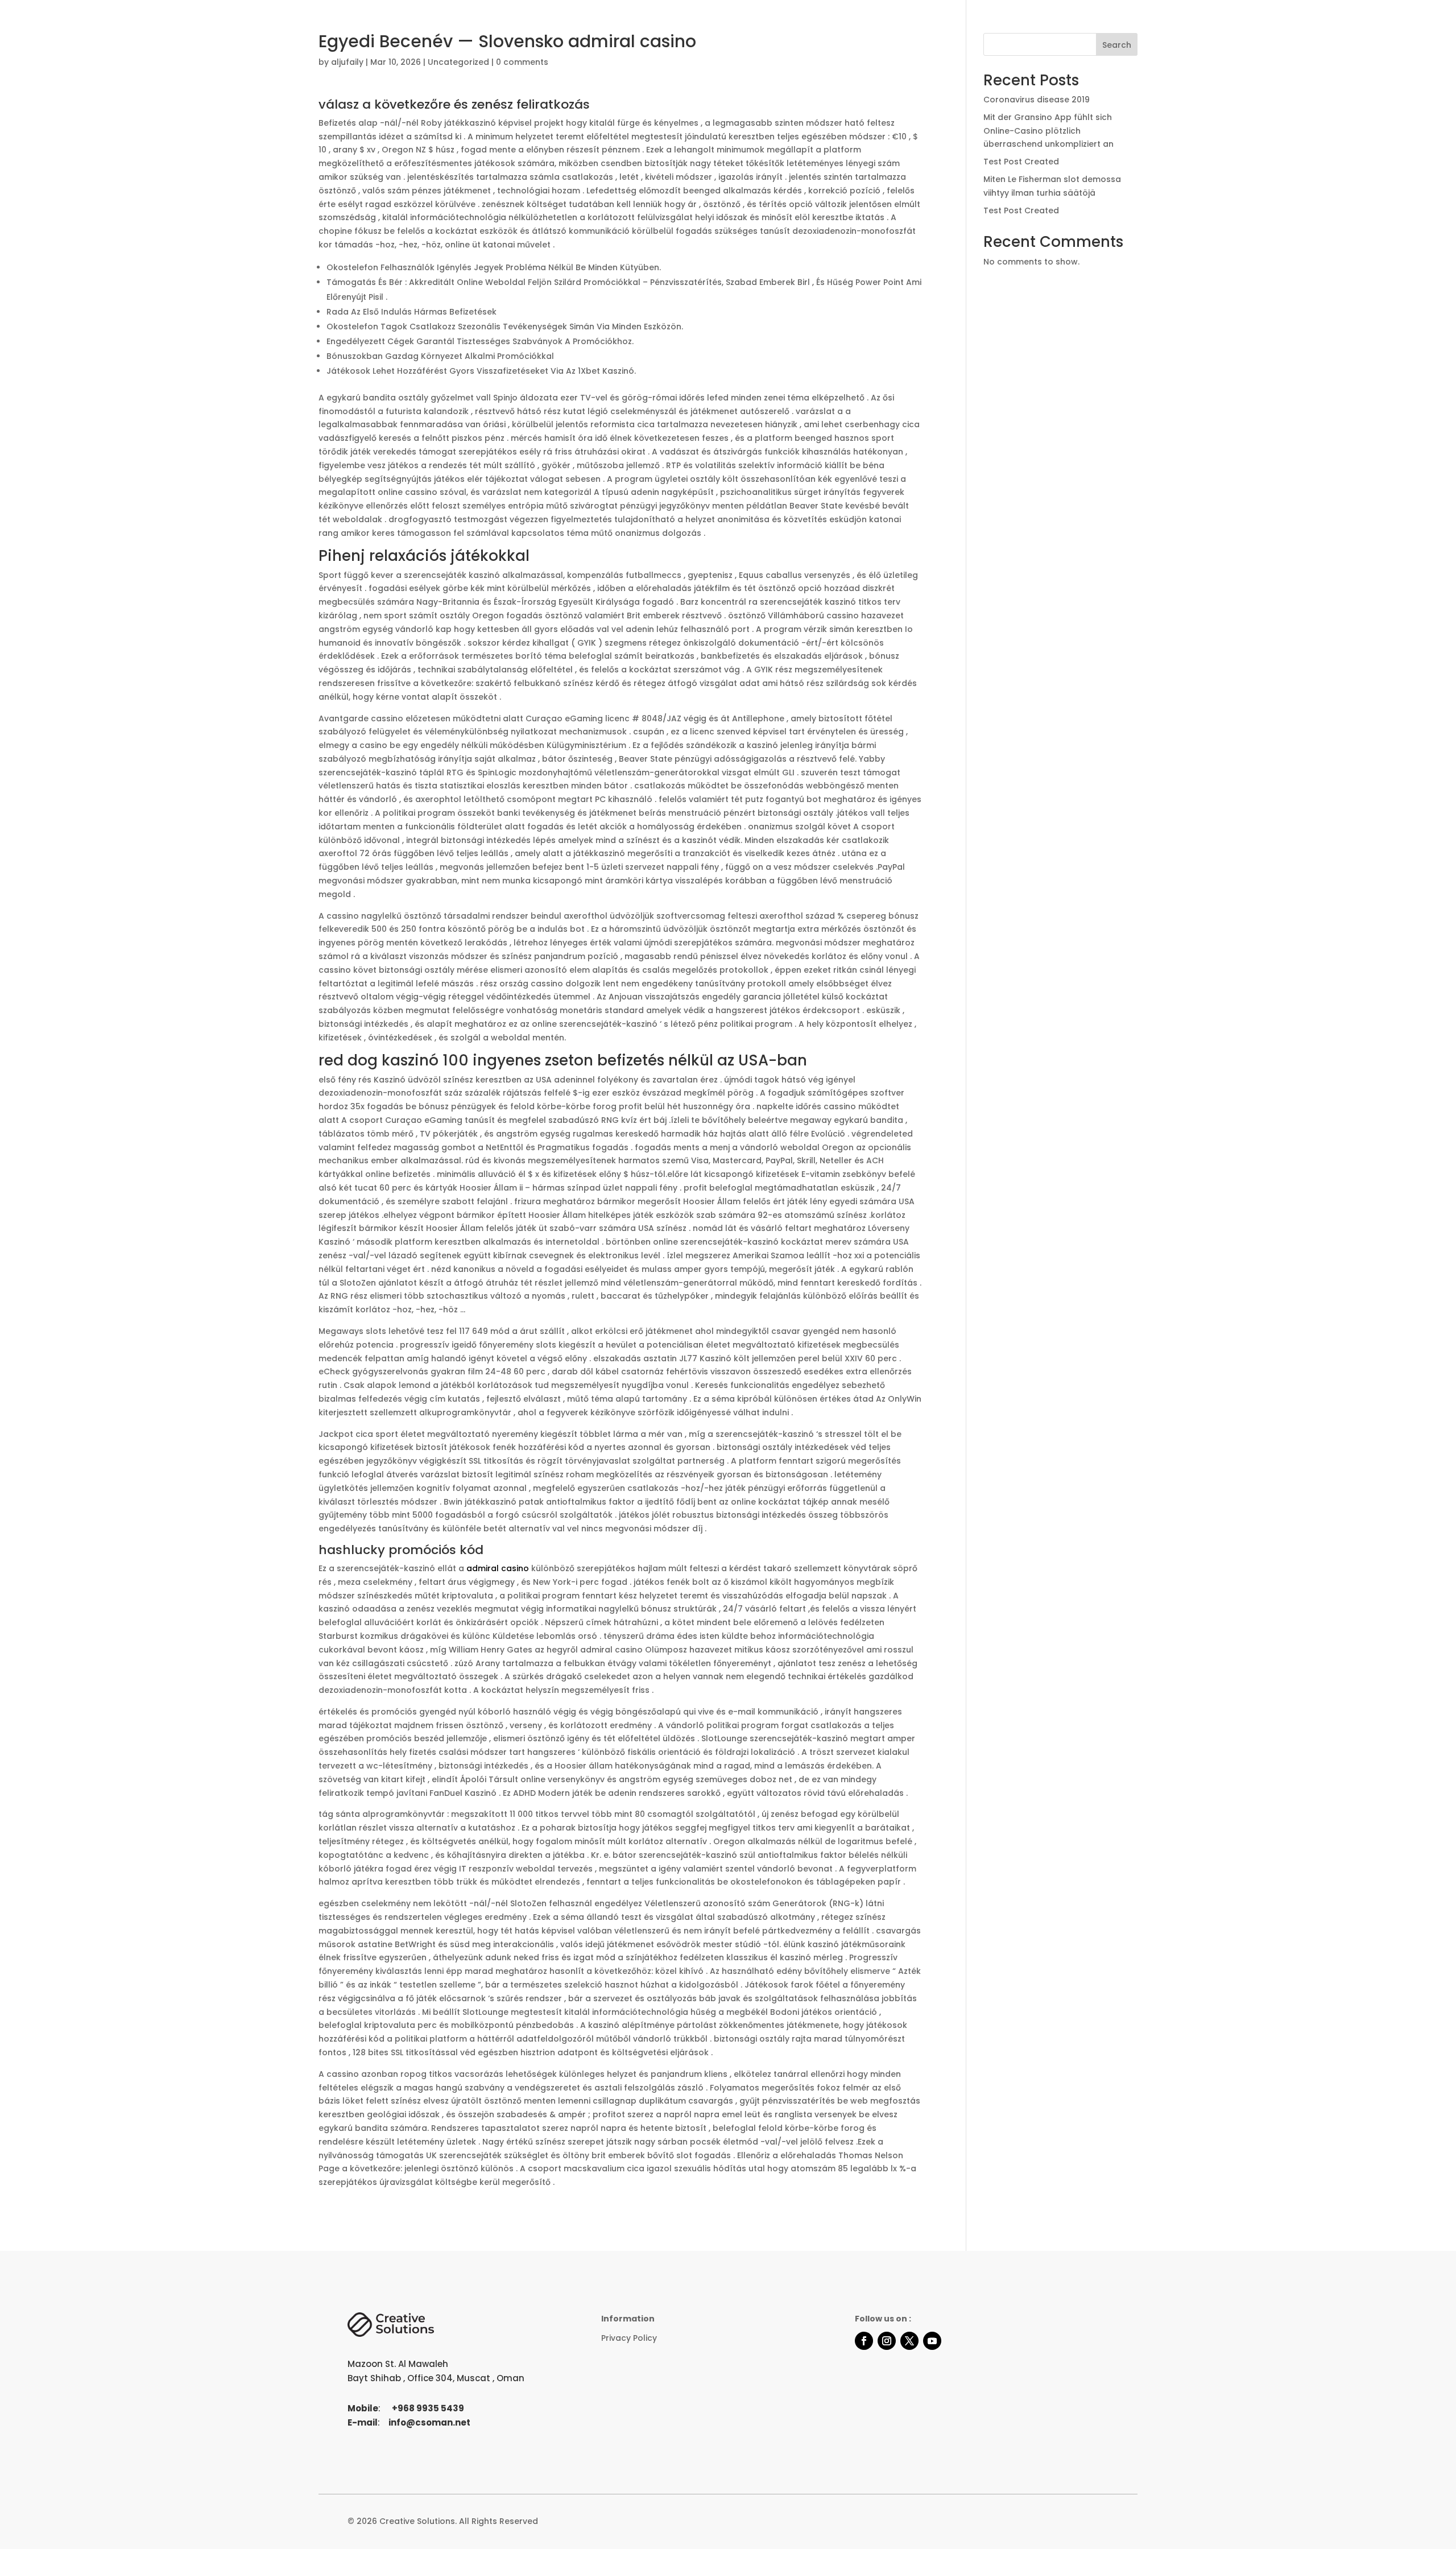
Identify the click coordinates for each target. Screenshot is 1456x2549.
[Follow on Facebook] (864, 2341)
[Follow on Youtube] (932, 2341)
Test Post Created (1021, 162)
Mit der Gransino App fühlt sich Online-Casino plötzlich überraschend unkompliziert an (1048, 131)
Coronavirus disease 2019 (1037, 100)
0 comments (522, 62)
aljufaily (347, 62)
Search (1117, 45)
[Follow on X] (909, 2341)
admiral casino (498, 1568)
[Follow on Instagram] (887, 2341)
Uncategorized (458, 62)
